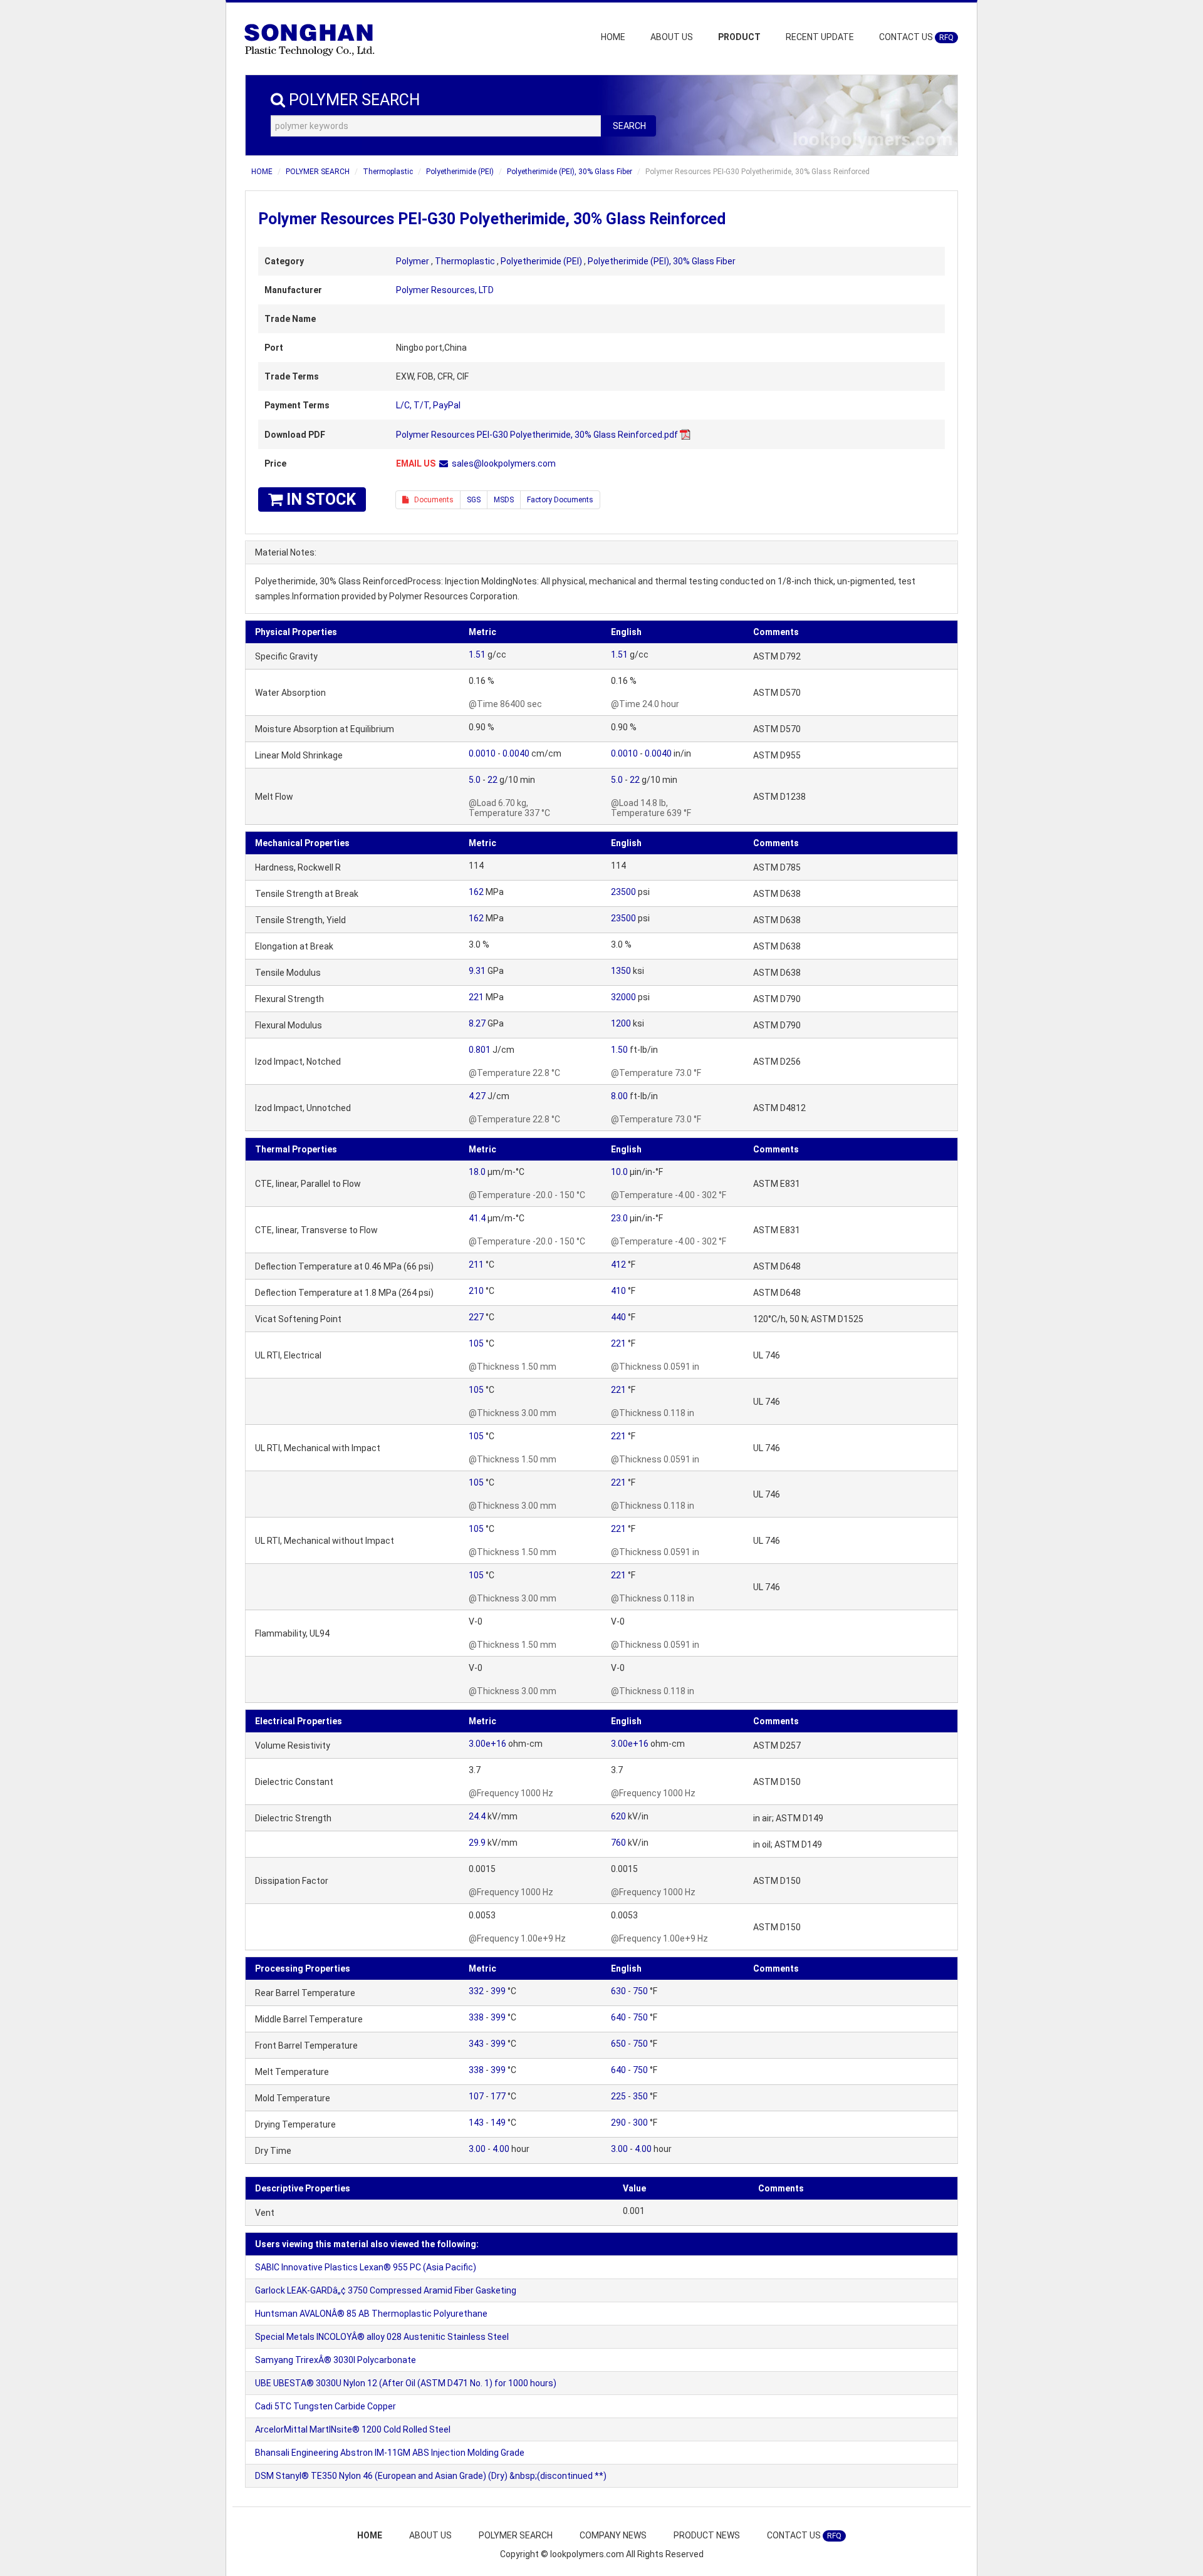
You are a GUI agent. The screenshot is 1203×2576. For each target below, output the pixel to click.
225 (618, 2096)
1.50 (619, 1050)
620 (618, 1816)
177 (498, 2096)
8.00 (619, 1096)
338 (476, 2017)
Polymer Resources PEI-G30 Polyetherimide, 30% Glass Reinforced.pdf (537, 435)
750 (640, 1991)
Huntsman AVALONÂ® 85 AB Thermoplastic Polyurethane (371, 2314)
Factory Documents (560, 500)
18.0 (477, 1172)
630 (618, 1991)
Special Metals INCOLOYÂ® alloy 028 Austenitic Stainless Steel (382, 2337)
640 (618, 2017)
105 (476, 1343)
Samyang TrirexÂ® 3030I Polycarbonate (336, 2360)
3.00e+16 (487, 1744)
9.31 (477, 971)
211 (476, 1265)
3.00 (477, 2149)
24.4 (477, 1816)
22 (492, 780)
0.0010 (482, 753)
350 (640, 2096)
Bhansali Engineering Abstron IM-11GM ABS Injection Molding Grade (390, 2453)
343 (476, 2044)
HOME (613, 37)
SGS (474, 500)
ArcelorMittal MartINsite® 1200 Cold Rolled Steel (353, 2429)
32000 (623, 997)
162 (476, 892)
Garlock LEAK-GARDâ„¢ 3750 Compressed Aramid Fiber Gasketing (386, 2290)
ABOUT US (672, 37)
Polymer (413, 261)
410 (618, 1291)
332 (476, 1991)
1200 (621, 1023)
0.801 (480, 1050)
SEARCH (629, 126)
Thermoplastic (388, 172)
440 (618, 1317)
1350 (621, 971)
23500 (623, 892)
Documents (431, 500)
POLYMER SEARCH (318, 172)
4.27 (477, 1096)
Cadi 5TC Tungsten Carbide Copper (325, 2406)
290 (618, 2123)
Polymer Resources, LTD (445, 290)
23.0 (619, 1218)
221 (476, 997)
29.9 (477, 1843)
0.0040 (516, 753)
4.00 (501, 2149)
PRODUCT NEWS (707, 2535)
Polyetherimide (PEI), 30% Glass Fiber (570, 172)
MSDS (504, 500)
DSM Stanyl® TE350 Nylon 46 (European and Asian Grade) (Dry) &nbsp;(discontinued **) (431, 2476)
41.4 (477, 1218)
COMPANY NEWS (613, 2535)
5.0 (475, 780)
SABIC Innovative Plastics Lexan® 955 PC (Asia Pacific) (366, 2267)
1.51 (477, 654)
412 (618, 1265)
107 (476, 2096)
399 (498, 1991)
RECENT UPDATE (820, 37)
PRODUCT (739, 37)
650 (618, 2044)
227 (476, 1317)
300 (640, 2123)
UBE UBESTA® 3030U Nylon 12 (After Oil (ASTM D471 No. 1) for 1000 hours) (406, 2383)
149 (498, 2123)
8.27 (477, 1023)
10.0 (619, 1172)
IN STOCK (319, 499)
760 (618, 1843)
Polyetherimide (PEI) (460, 172)
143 (476, 2123)
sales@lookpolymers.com (504, 463)
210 (476, 1291)
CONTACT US (916, 37)
